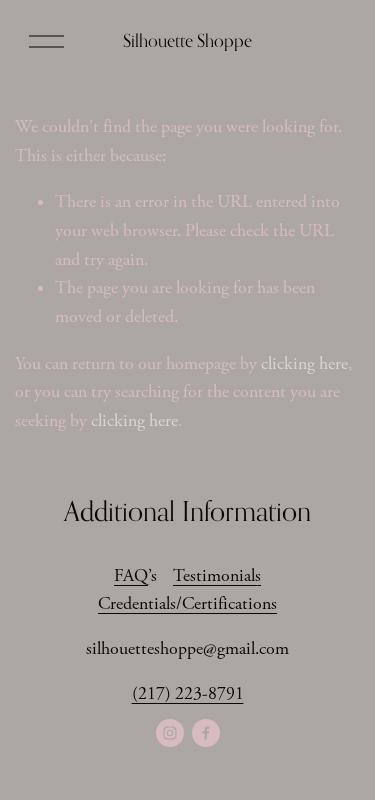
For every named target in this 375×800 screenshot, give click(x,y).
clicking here (304, 364)
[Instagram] (170, 733)
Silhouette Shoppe (187, 40)
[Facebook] (206, 733)
